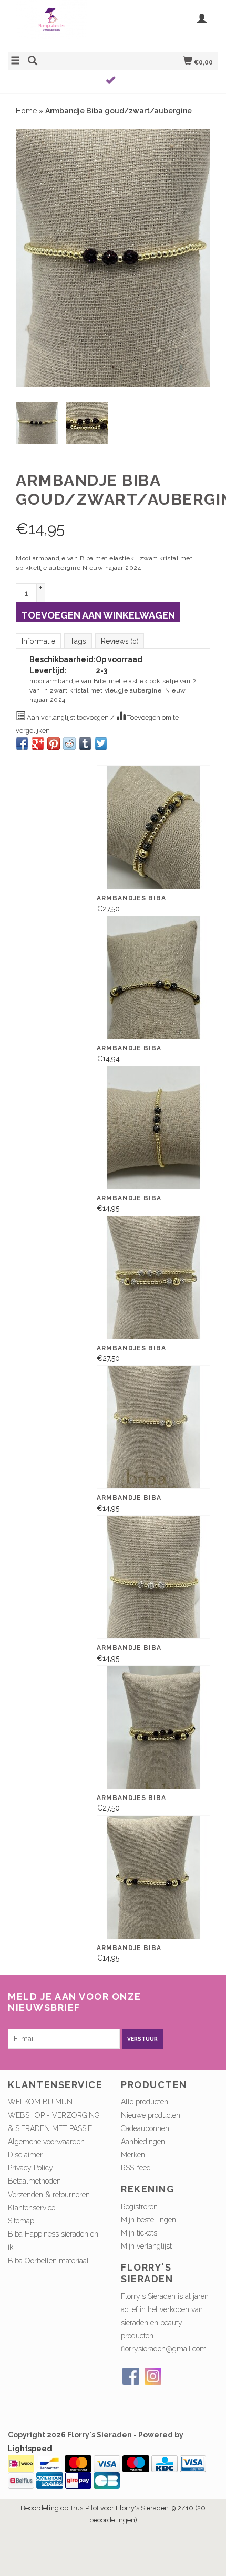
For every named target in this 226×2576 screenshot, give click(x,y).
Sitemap (21, 2221)
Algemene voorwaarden (46, 2142)
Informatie (38, 641)
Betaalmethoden (34, 2181)
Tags (78, 641)
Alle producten (145, 2102)
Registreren (139, 2207)
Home (26, 111)
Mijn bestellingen (148, 2220)
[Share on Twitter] (101, 743)
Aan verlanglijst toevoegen (68, 717)
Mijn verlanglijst (146, 2246)
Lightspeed (30, 2449)
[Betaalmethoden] (22, 2463)
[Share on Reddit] (69, 743)
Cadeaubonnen (145, 2128)
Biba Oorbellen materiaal (48, 2261)
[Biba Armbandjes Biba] (153, 827)
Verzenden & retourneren (49, 2195)
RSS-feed (136, 2168)
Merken (133, 2155)
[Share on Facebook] (22, 743)
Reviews (120, 641)
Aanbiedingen (143, 2142)
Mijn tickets (139, 2233)
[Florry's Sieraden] (60, 25)
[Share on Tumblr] (85, 743)
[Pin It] (54, 743)
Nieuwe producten (151, 2115)
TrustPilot (84, 2508)
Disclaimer (25, 2155)
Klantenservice (32, 2208)
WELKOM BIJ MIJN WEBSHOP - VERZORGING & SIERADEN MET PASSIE (54, 2115)
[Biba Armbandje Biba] (153, 977)
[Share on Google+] (38, 743)
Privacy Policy (30, 2168)
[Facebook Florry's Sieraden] (131, 2376)
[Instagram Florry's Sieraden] (153, 2376)
